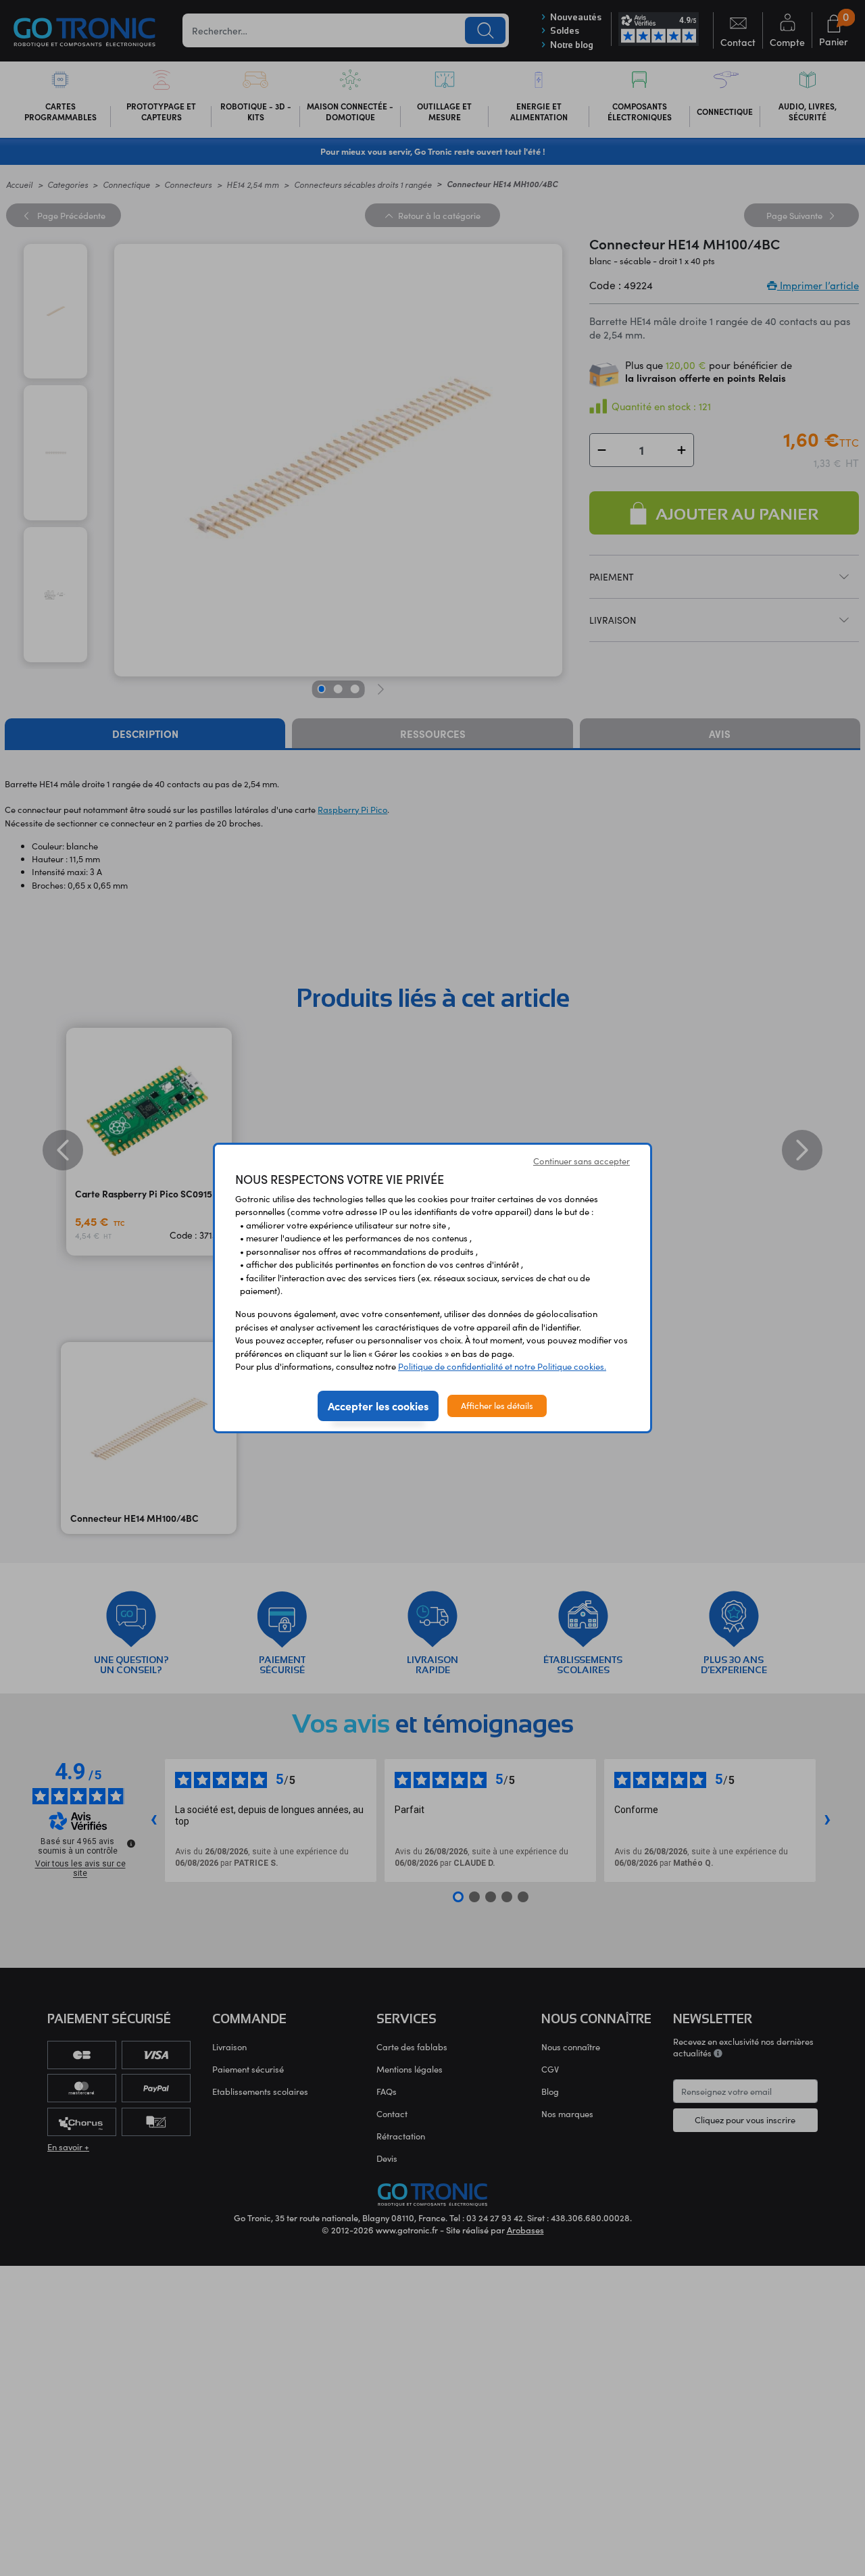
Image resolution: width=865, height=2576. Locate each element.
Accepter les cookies (378, 1406)
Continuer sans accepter (582, 1161)
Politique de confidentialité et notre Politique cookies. (502, 1366)
